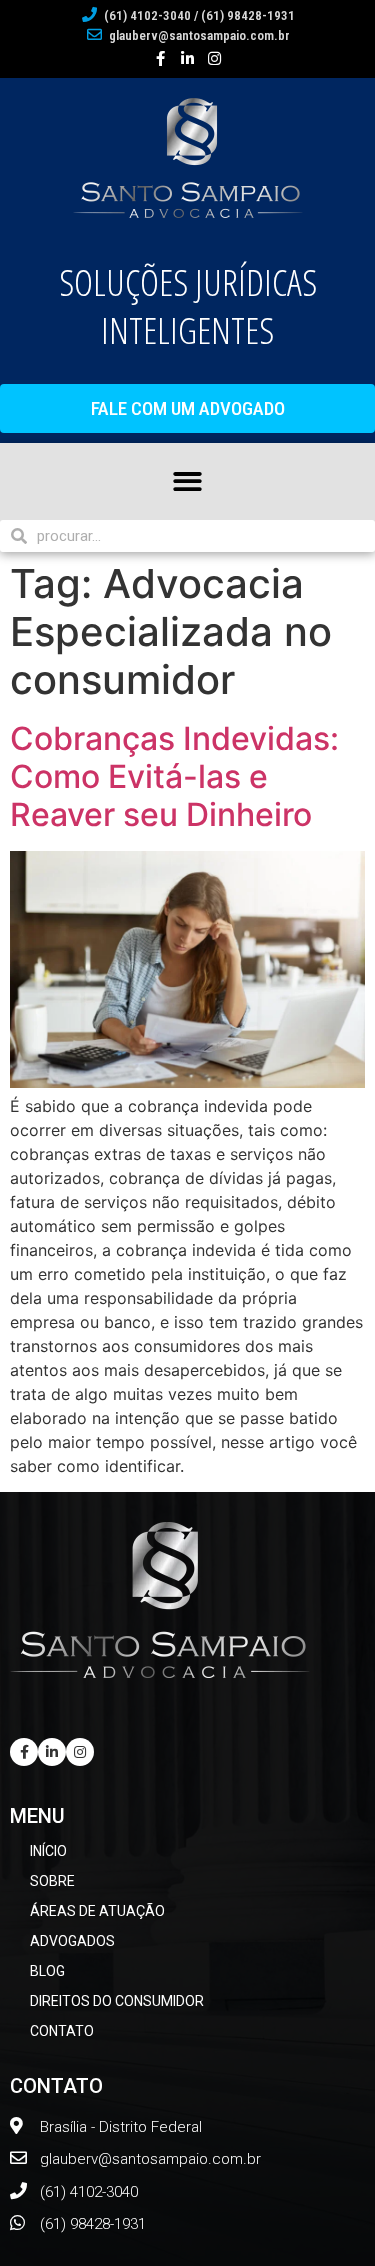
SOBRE (52, 1881)
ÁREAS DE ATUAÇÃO (97, 1911)
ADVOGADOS (72, 1941)
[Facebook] (160, 58)
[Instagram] (214, 58)
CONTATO (62, 2031)
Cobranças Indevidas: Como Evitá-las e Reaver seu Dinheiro (174, 777)
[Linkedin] (52, 1752)
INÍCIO (48, 1851)
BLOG (47, 1971)
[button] (187, 408)
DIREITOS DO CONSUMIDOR (117, 2001)
